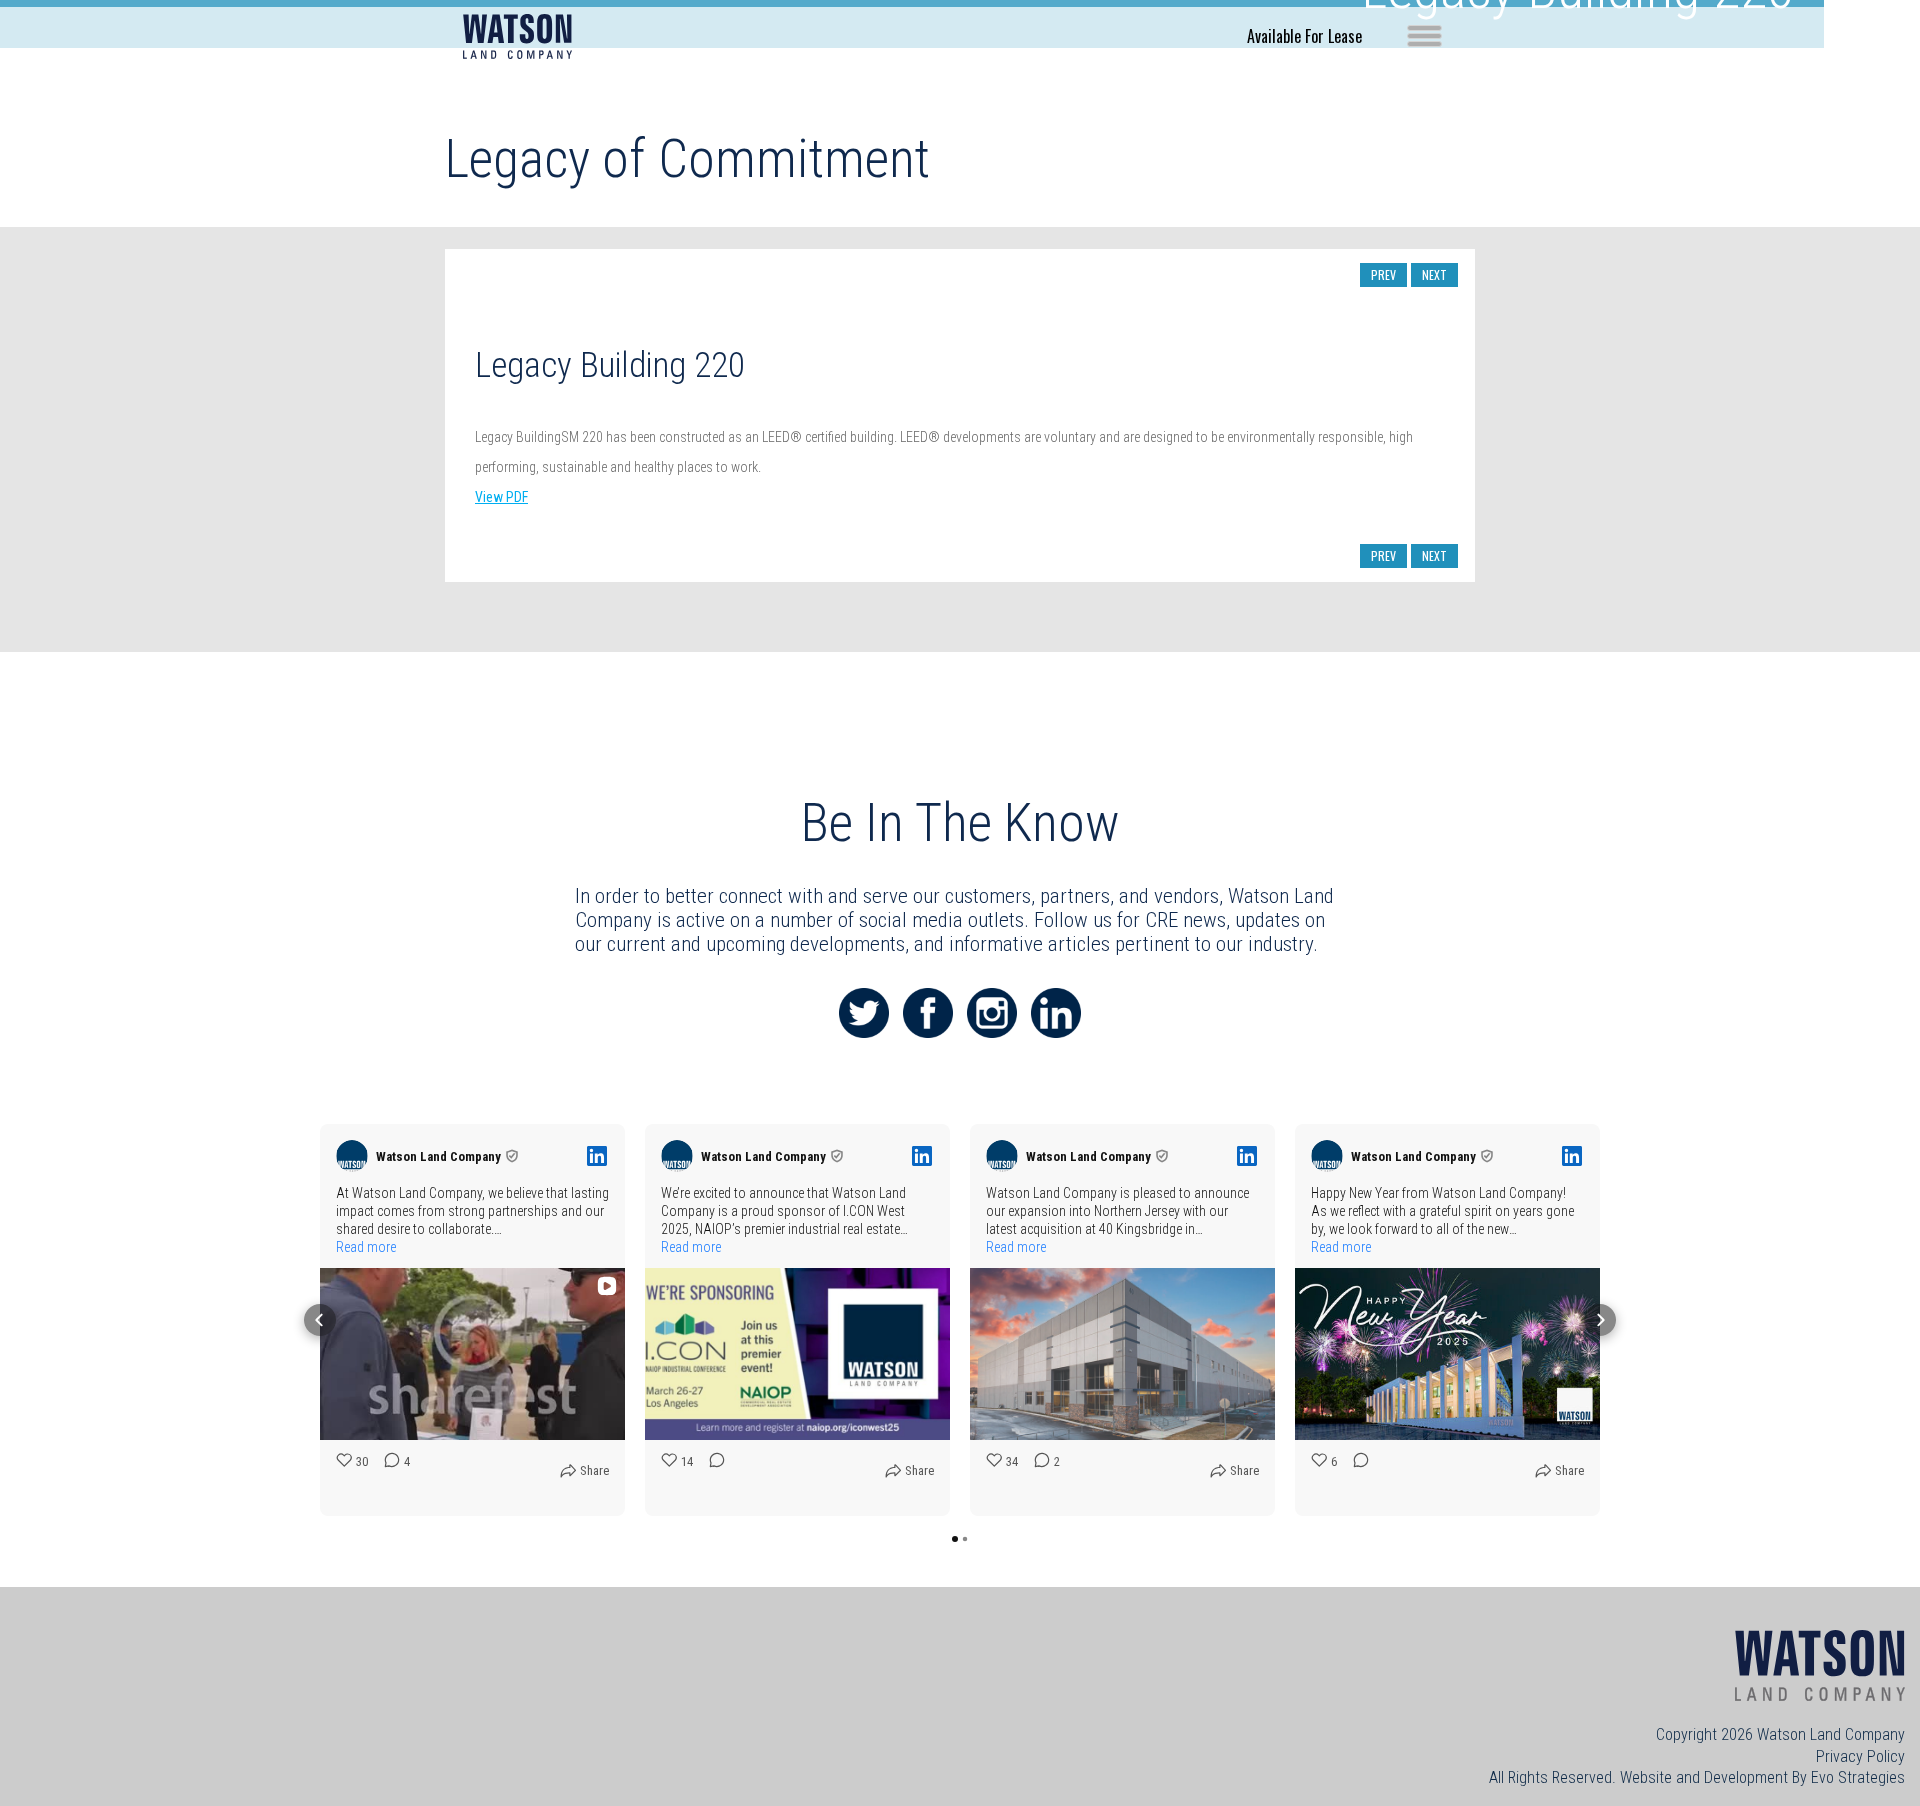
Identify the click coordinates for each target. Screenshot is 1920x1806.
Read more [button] (366, 1247)
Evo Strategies (1858, 1777)
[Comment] (711, 1476)
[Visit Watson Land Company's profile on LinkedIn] (356, 1156)
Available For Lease (1304, 36)
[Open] (1424, 36)
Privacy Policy (1860, 1756)
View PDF (501, 497)
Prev (1383, 274)
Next (1434, 274)
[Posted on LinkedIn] (597, 1156)
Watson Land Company (1831, 1734)
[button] (320, 1320)
